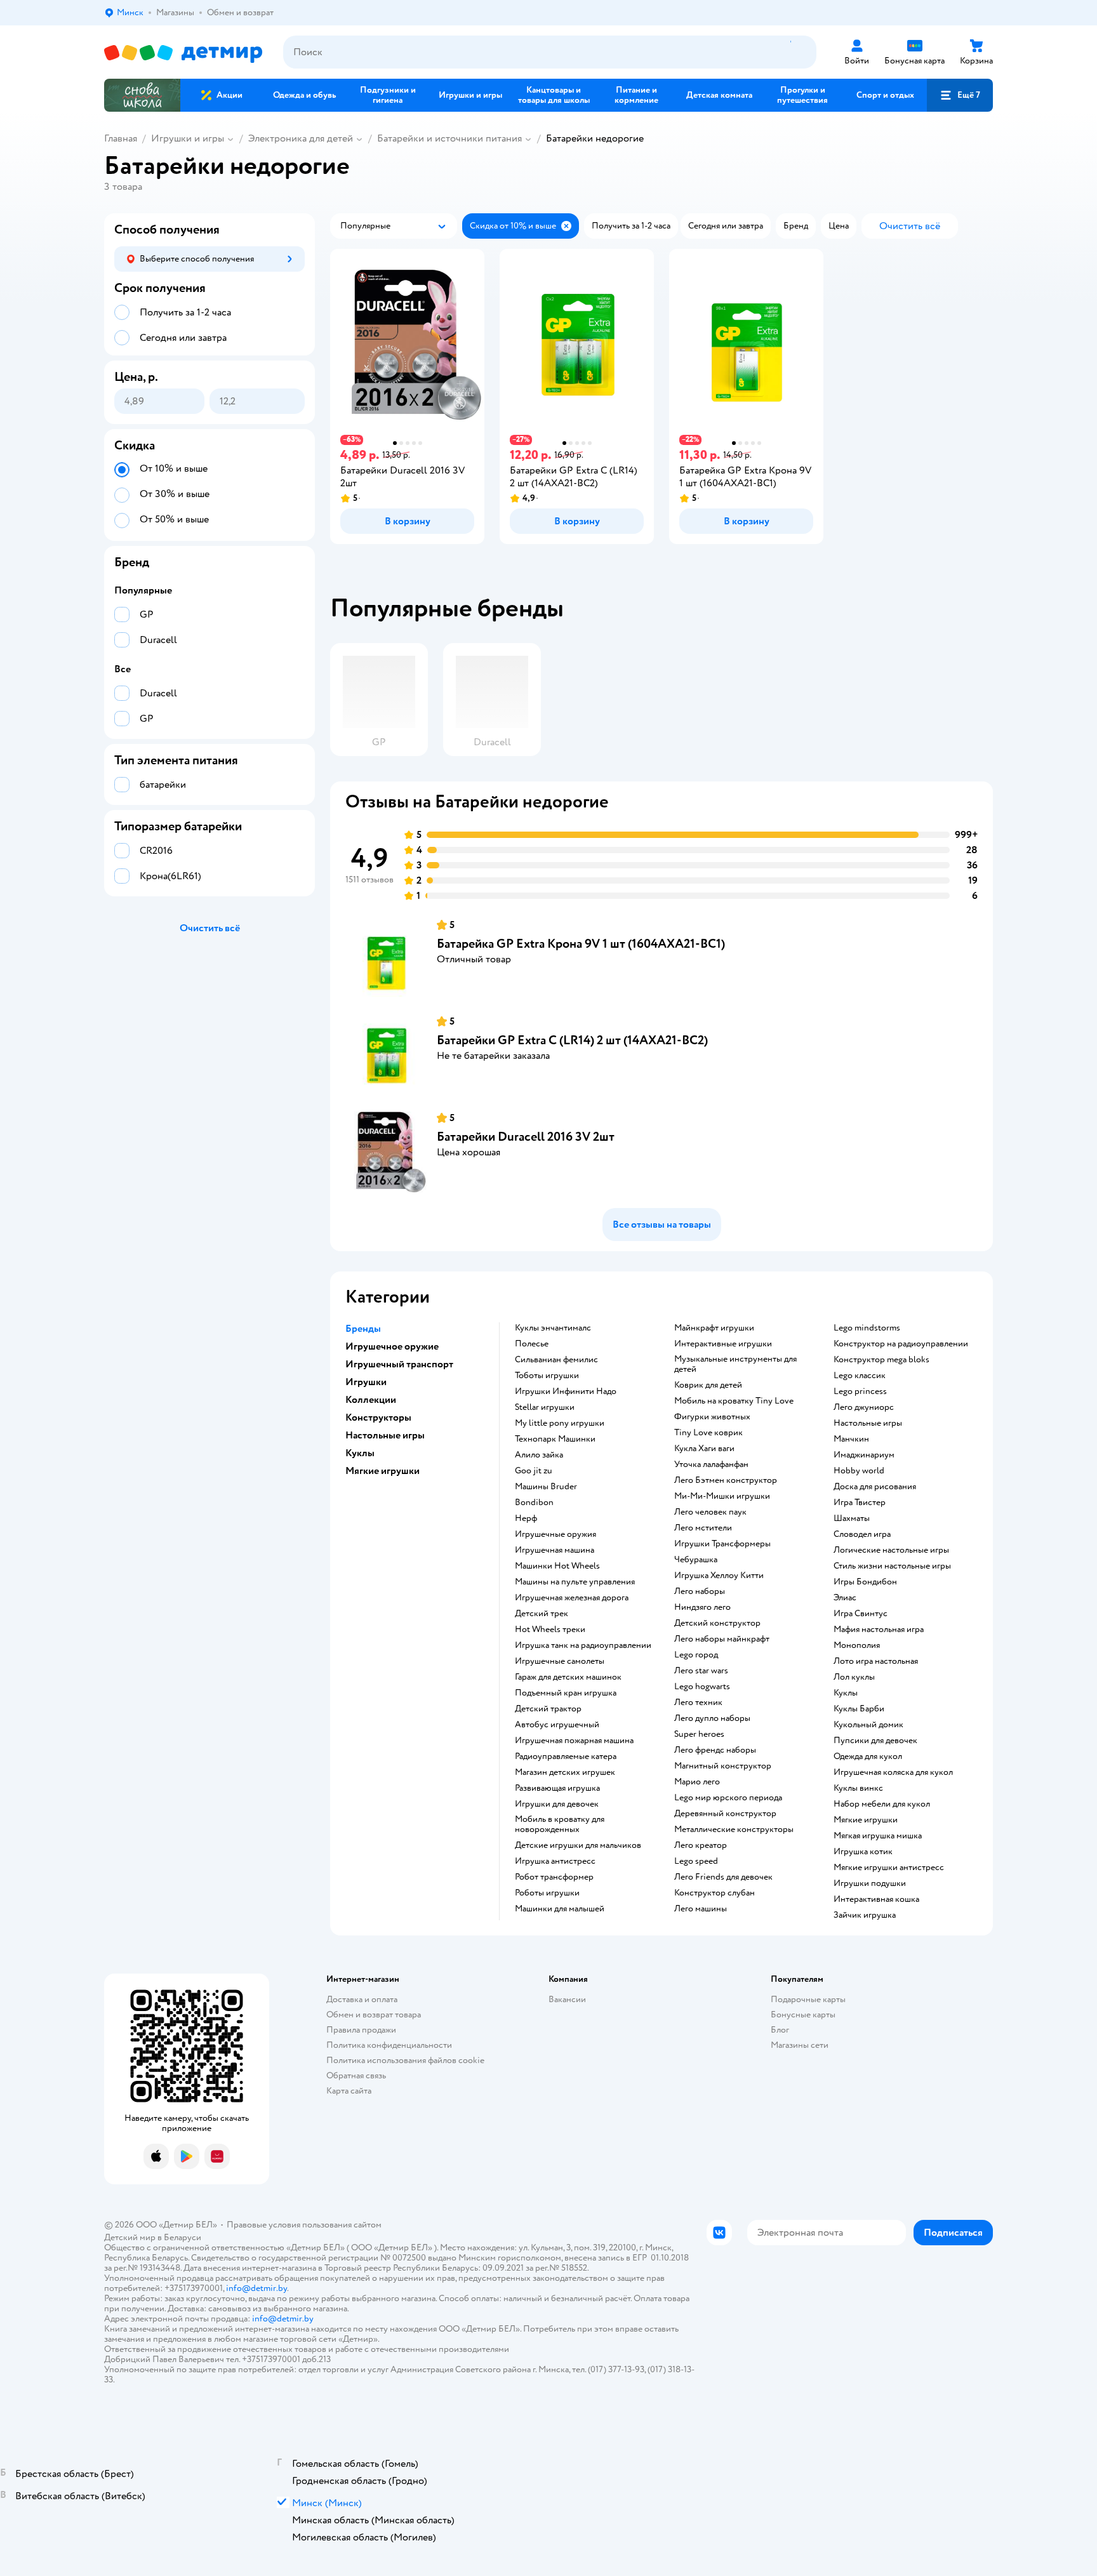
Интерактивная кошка (876, 1899)
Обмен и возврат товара (374, 2015)
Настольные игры (868, 1423)
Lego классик (860, 1376)
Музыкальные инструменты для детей (735, 1364)
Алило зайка (539, 1455)
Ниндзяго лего (702, 1607)
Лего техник (698, 1703)
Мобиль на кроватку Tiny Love (734, 1401)
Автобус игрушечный (557, 1725)
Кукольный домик (868, 1725)
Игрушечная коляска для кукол (893, 1772)
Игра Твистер (860, 1503)
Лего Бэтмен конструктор (726, 1480)
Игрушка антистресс (555, 1861)
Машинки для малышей (560, 1909)
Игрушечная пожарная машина (574, 1741)
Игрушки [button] (366, 1382)
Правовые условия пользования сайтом (304, 2225)
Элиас (845, 1598)
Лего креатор (701, 1845)
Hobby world (859, 1471)
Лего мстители (703, 1528)
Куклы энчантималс (553, 1328)
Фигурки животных (712, 1417)
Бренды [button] (363, 1329)
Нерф (526, 1518)
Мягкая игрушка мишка (878, 1836)
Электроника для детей (301, 138)
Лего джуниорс (864, 1407)
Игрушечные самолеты (560, 1661)
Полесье (532, 1344)
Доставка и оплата (362, 1999)
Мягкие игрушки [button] (382, 1471)
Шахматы (852, 1518)
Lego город (696, 1655)
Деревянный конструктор (725, 1814)
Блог (780, 2030)
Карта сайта (349, 2091)
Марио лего (697, 1782)
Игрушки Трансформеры (722, 1544)
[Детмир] (183, 52)
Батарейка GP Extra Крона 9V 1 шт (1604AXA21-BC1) (581, 944)
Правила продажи (361, 2030)
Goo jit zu (534, 1471)
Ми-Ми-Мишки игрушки (722, 1496)
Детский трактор (548, 1709)
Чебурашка (696, 1560)
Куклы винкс (858, 1788)
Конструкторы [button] (378, 1417)
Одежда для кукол (868, 1756)
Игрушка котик (863, 1852)
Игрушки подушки (870, 1883)
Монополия (857, 1645)
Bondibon (534, 1503)
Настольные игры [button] (385, 1435)
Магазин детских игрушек (565, 1772)
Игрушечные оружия (555, 1534)
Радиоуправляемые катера (566, 1756)
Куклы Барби (859, 1709)
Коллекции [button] (371, 1400)
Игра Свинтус (861, 1614)
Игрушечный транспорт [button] (399, 1364)
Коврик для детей (708, 1385)
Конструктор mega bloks (881, 1360)
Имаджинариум (864, 1455)
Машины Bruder (546, 1487)
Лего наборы (700, 1591)
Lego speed (696, 1861)
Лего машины (701, 1909)
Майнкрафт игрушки (714, 1328)
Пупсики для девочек (875, 1741)
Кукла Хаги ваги (704, 1449)
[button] (960, 95)
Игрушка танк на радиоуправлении (583, 1645)
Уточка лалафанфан (711, 1464)
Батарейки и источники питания (449, 138)
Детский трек (542, 1614)
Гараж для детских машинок (568, 1677)
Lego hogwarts (702, 1687)
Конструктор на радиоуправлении (901, 1344)
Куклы (846, 1693)
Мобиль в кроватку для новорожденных (560, 1824)
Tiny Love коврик (708, 1433)
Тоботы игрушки (547, 1376)
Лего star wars (701, 1671)
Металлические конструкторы (734, 1829)
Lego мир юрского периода (728, 1798)
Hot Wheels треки (550, 1630)
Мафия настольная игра (879, 1630)
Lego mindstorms (867, 1328)
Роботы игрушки (547, 1893)
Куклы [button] (360, 1453)
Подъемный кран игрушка (566, 1693)
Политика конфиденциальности (389, 2045)
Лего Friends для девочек (723, 1877)
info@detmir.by (256, 2288)
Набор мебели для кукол (882, 1804)
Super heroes (699, 1734)
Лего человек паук (710, 1512)
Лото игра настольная (876, 1661)
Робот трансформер (554, 1877)
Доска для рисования (875, 1487)
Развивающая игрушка (557, 1788)
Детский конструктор (717, 1623)
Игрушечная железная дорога (572, 1598)
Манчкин (851, 1439)
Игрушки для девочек (557, 1804)
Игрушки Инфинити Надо (566, 1391)
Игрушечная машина (555, 1550)
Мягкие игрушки (866, 1820)
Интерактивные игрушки (723, 1344)
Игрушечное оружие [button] (392, 1346)
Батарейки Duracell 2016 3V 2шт (526, 1137)
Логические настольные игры (891, 1550)
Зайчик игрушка (865, 1915)
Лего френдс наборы (715, 1750)
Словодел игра (862, 1534)
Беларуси (183, 2237)
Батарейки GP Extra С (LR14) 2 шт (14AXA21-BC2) (572, 1040)
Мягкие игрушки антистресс (889, 1868)
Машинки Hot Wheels (557, 1566)
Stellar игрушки (545, 1407)
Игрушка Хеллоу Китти (719, 1576)
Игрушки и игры (188, 138)
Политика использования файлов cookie (405, 2060)
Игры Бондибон (865, 1582)
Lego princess (860, 1391)
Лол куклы (854, 1677)
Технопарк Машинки (555, 1439)
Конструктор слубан (715, 1893)
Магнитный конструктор (723, 1766)
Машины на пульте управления (575, 1582)
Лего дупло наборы (712, 1718)
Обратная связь (356, 2075)
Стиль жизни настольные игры (892, 1566)
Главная (121, 138)
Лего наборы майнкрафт (722, 1639)
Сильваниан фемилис (556, 1360)
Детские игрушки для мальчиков (578, 1845)
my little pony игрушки (560, 1423)
